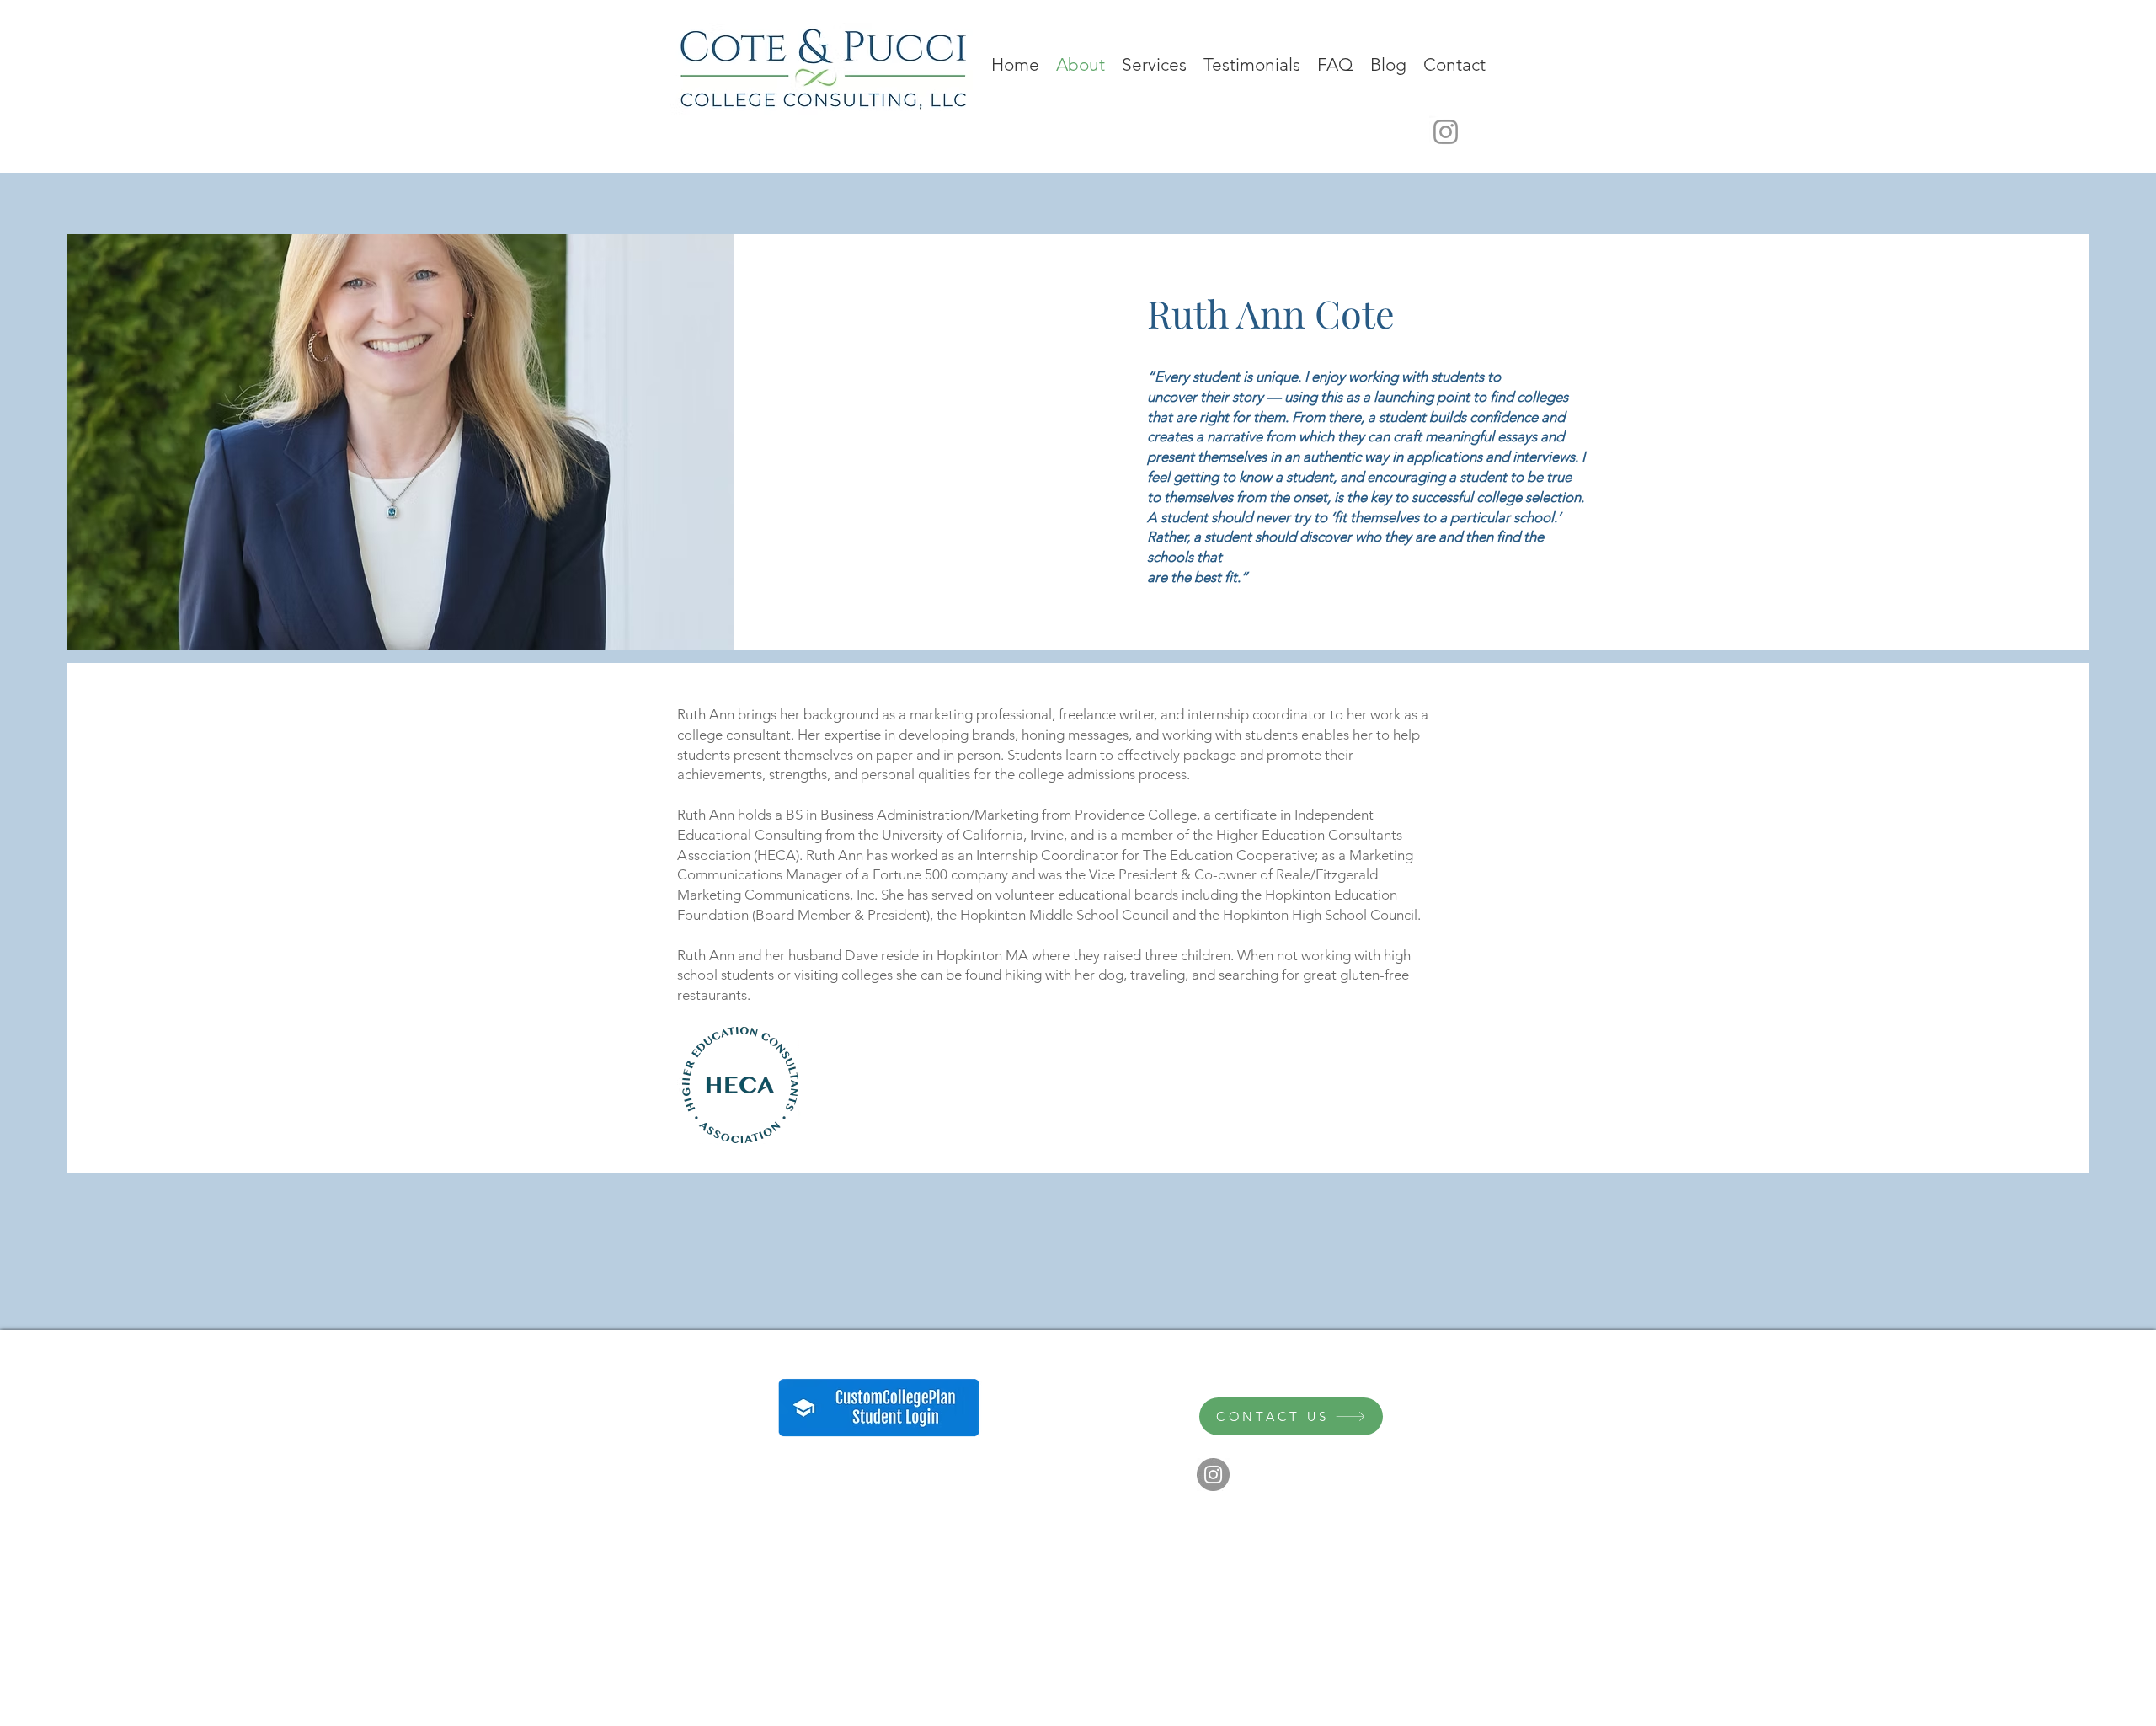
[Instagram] (1446, 132)
